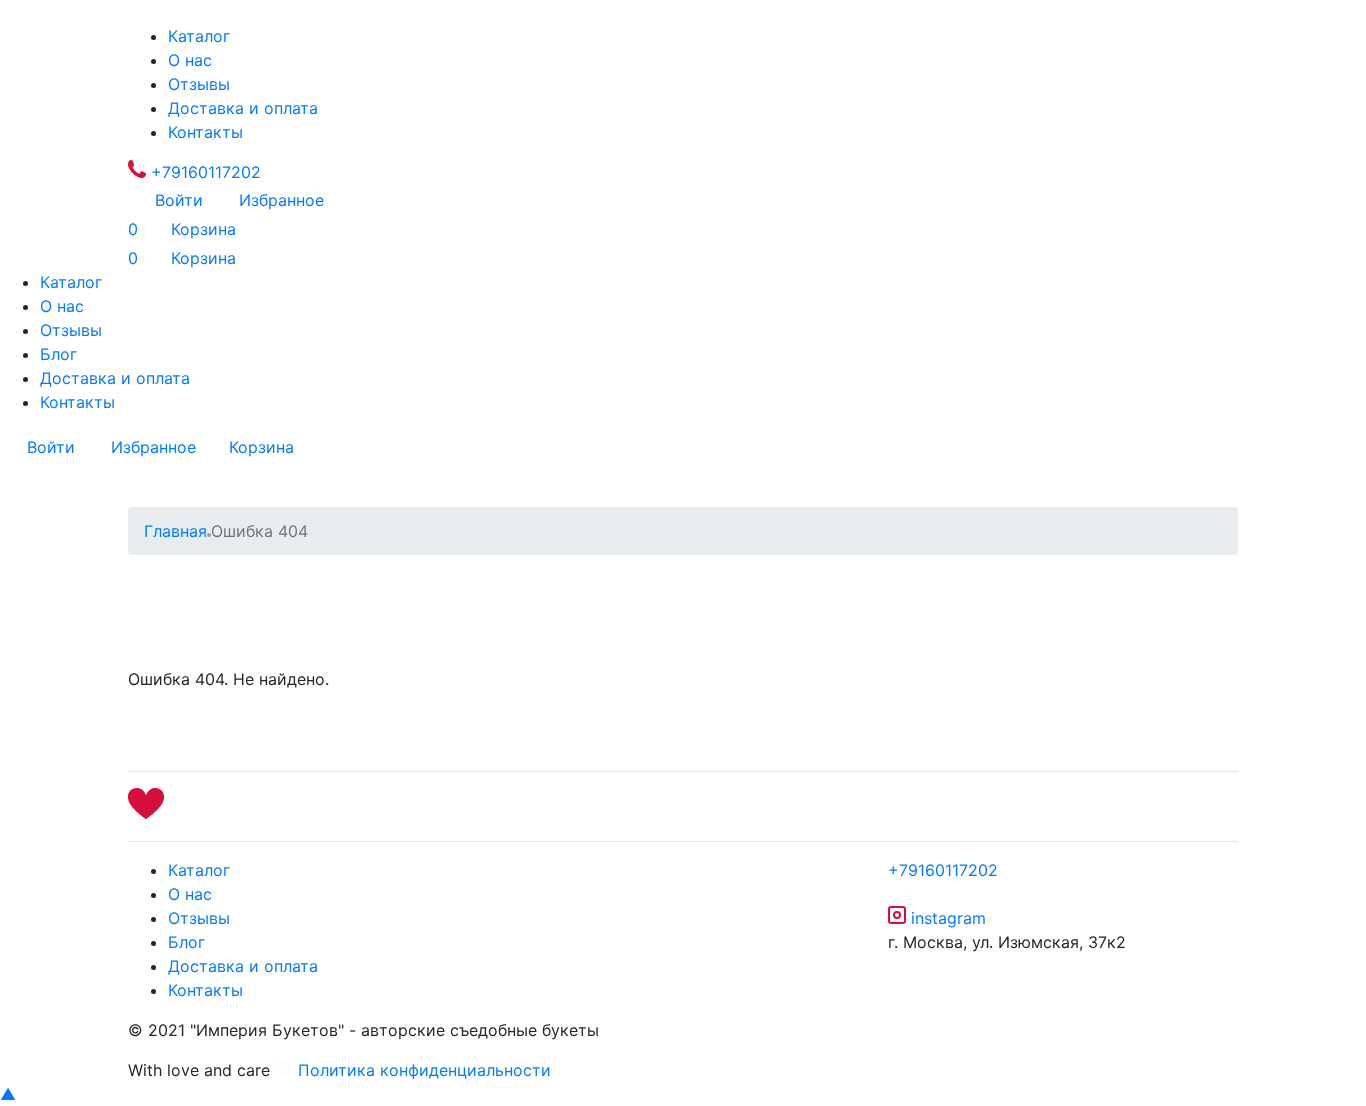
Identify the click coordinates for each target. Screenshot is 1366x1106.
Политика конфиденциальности (424, 1070)
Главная (175, 531)
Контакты (205, 132)
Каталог (199, 36)
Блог (58, 354)
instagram (946, 918)
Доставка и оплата (243, 108)
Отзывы (199, 84)
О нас (190, 60)
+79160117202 (203, 172)
